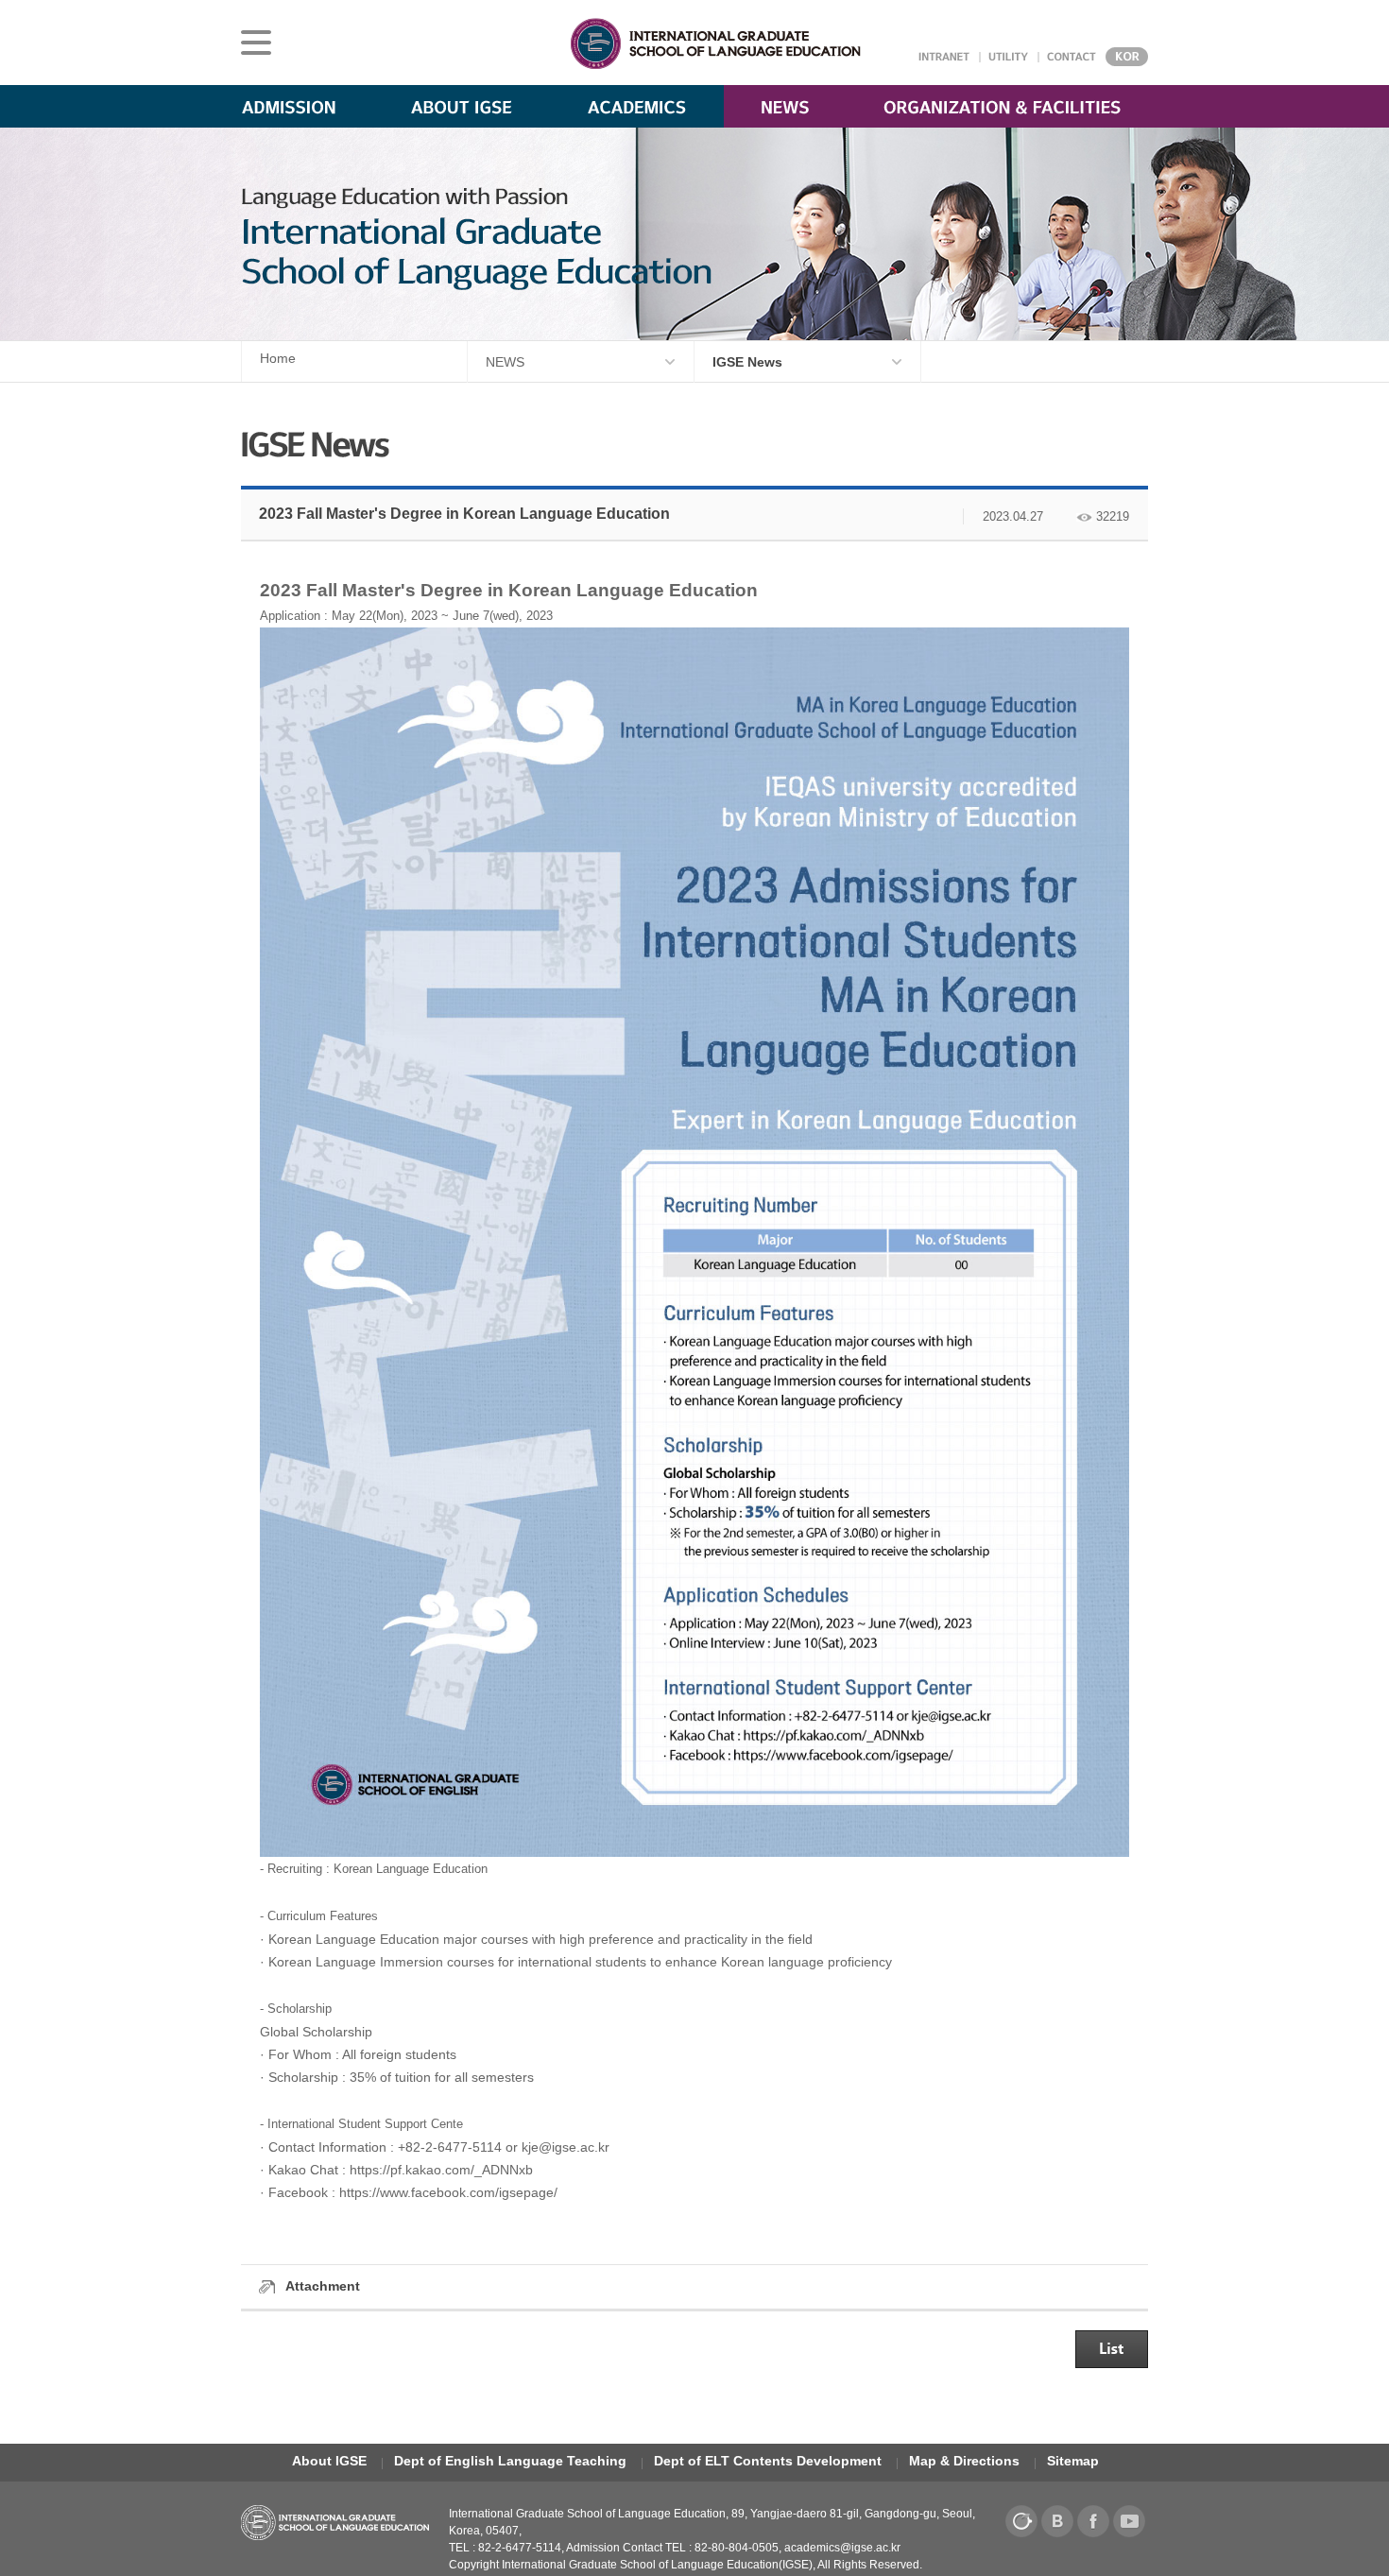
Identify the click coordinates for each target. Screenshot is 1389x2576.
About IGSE (329, 2461)
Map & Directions (964, 2461)
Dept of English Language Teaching (510, 2461)
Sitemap (1073, 2461)
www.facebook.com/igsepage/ (469, 2192)
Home (278, 358)
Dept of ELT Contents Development (768, 2461)
